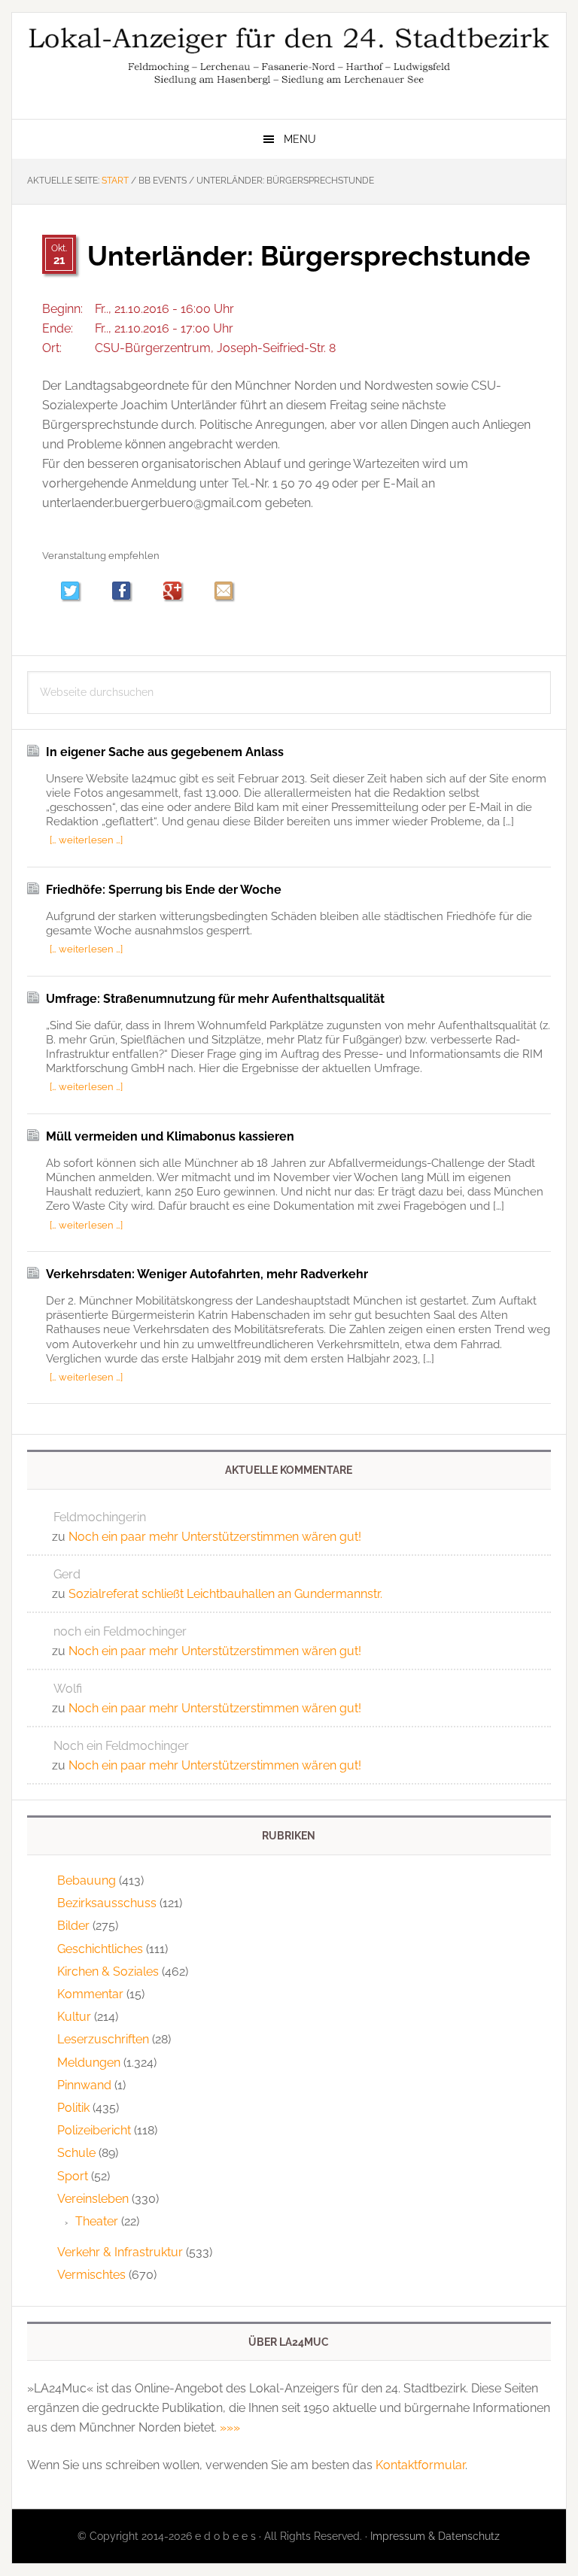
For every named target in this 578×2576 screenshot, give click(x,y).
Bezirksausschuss (107, 1903)
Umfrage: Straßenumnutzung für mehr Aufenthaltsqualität (215, 999)
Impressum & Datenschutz (435, 2536)
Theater (97, 2221)
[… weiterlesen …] (86, 840)
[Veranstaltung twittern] (77, 592)
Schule (76, 2153)
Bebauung (87, 1880)
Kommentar (90, 1994)
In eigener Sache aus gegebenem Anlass (165, 752)
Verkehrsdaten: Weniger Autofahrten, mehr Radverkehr (207, 1274)
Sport (73, 2176)
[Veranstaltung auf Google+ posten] (179, 592)
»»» (230, 2427)
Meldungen (89, 2063)
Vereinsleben (93, 2199)
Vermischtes (91, 2275)
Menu (300, 139)
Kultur (74, 2017)
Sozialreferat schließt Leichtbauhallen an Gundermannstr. (225, 1594)
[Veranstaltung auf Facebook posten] (128, 592)
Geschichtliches (100, 1949)
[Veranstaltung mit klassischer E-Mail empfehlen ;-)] (224, 591)
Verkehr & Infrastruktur (120, 2252)
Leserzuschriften (103, 2039)
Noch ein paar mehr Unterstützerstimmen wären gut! (215, 1537)
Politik (73, 2108)
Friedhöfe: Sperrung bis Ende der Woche (164, 890)
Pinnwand (84, 2085)
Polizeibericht (94, 2130)
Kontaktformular (420, 2465)
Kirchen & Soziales (108, 1971)
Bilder (73, 1926)
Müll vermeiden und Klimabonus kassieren (170, 1136)
